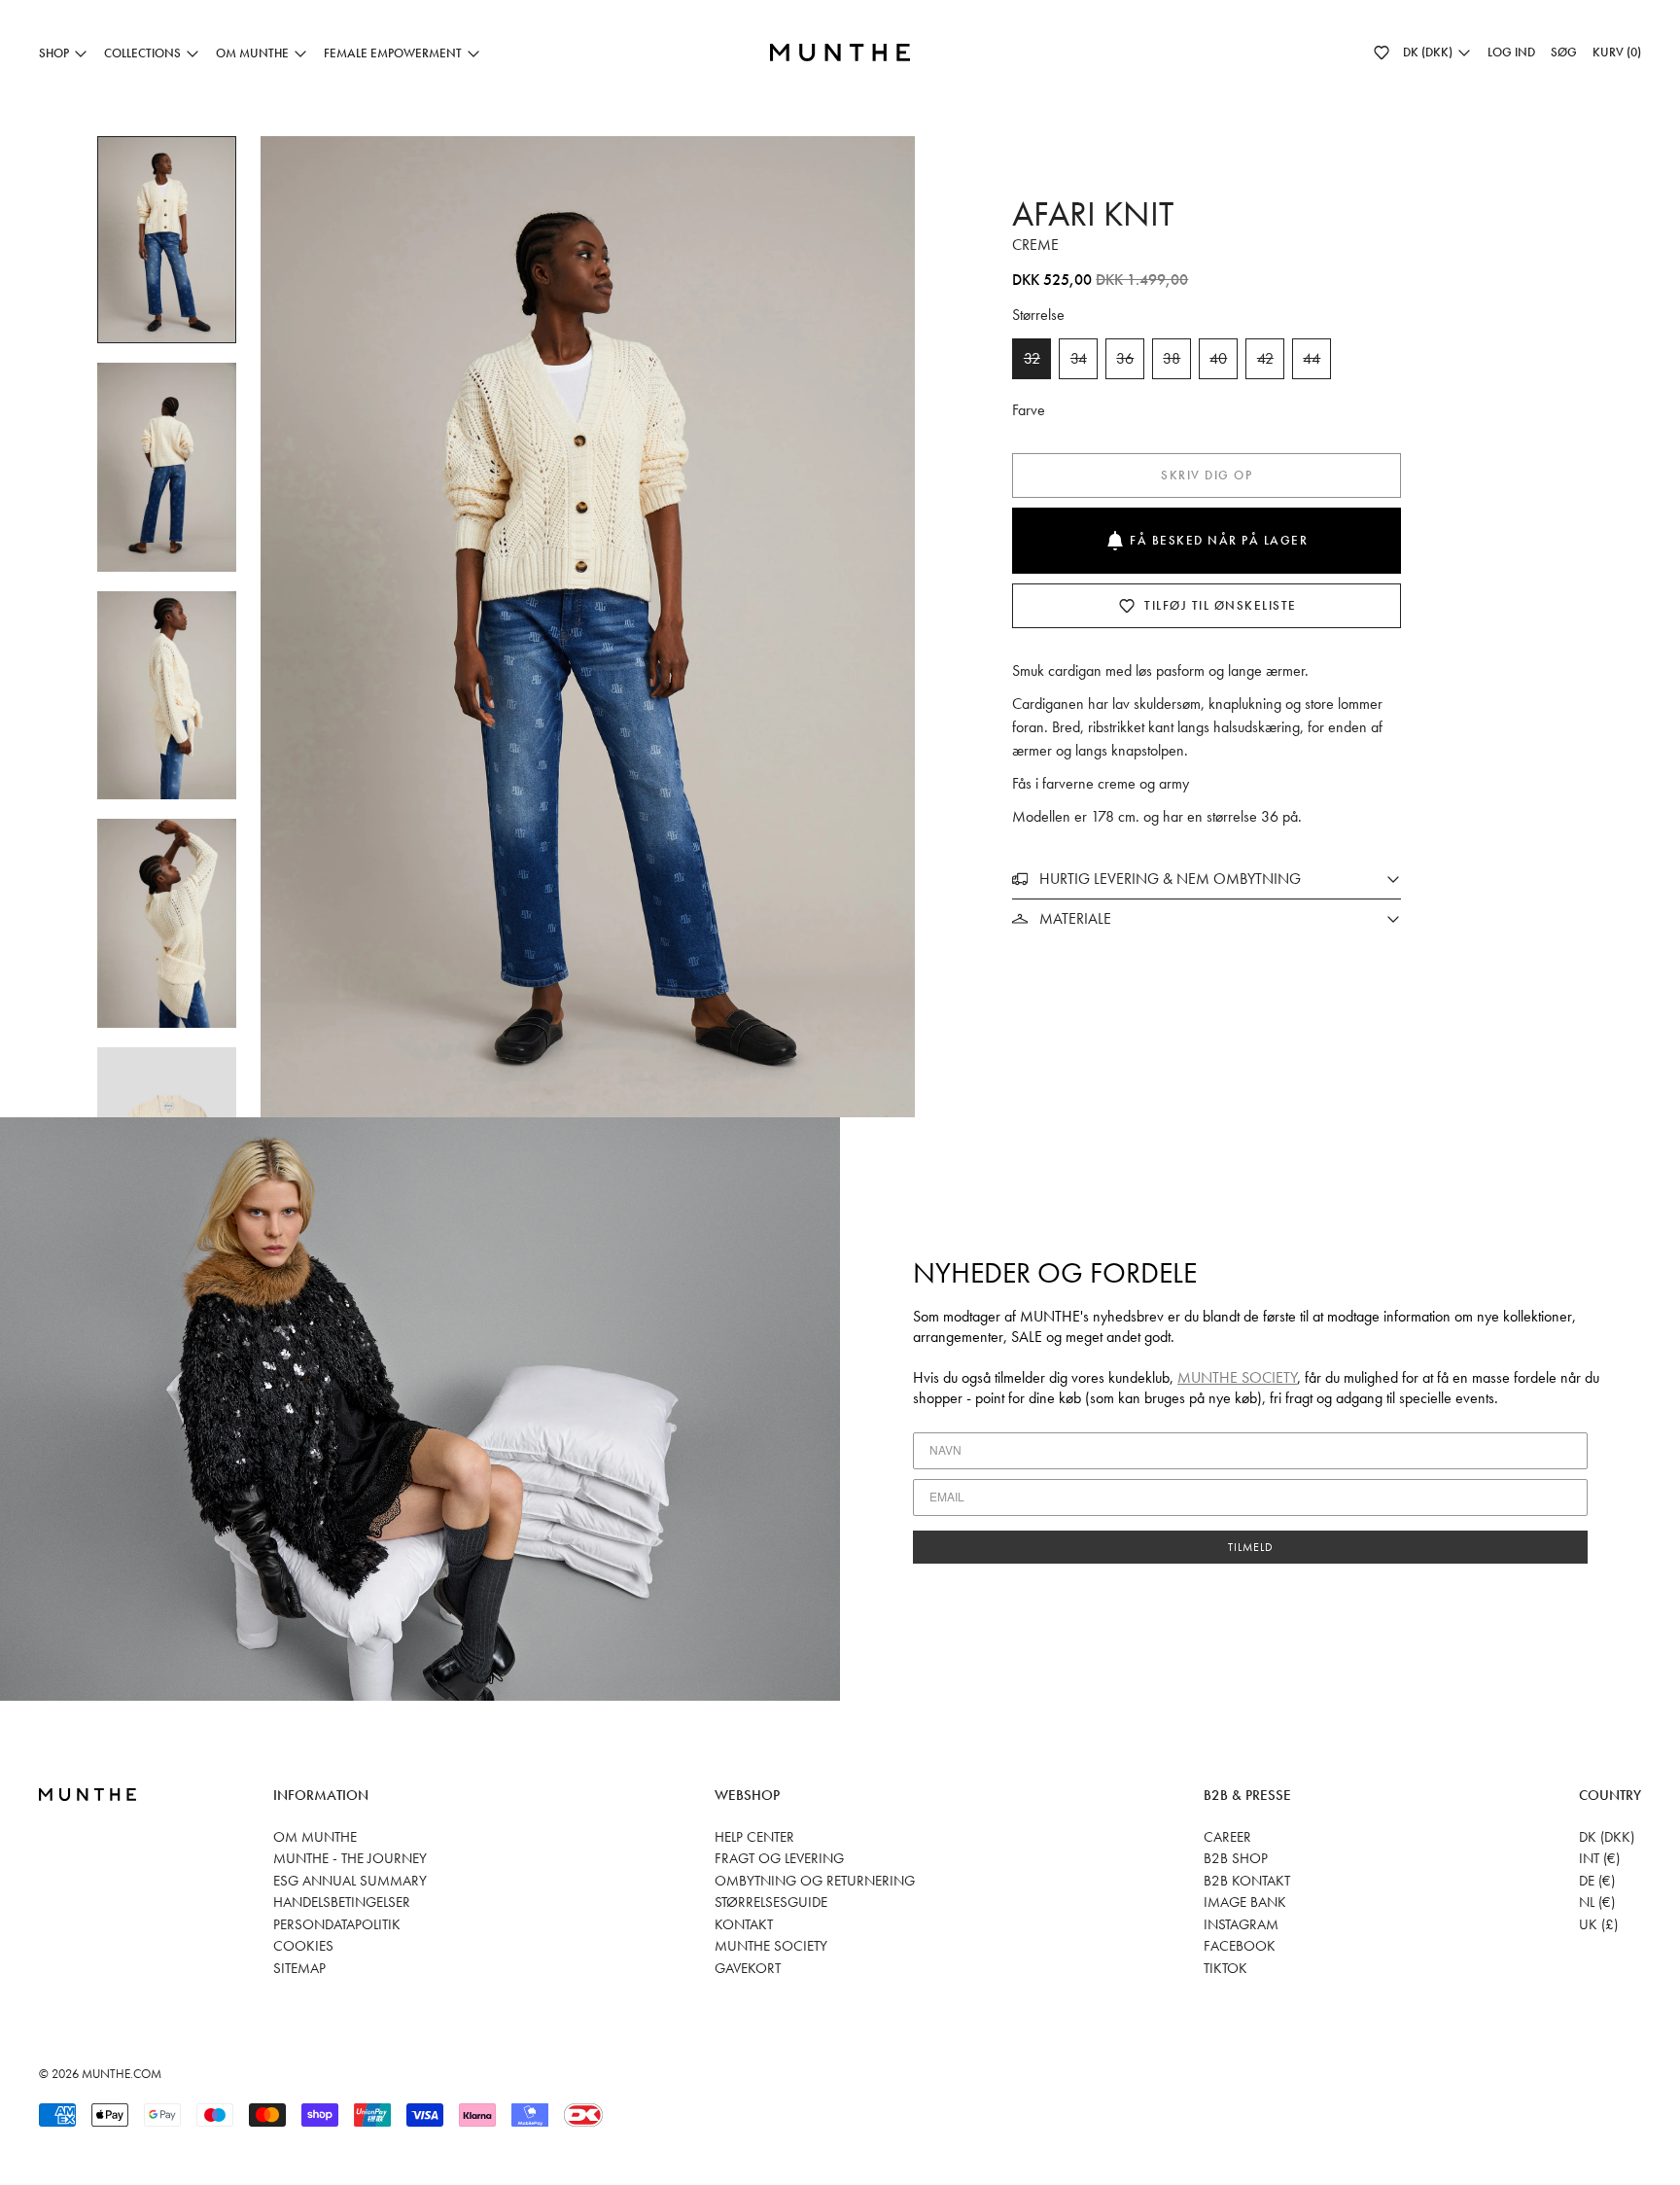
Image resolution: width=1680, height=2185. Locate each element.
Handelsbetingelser (342, 1902)
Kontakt (744, 1924)
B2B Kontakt (1247, 1881)
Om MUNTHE (315, 1837)
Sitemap (299, 1968)
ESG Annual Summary (350, 1881)
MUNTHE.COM (122, 2074)
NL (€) (1597, 1902)
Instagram (1241, 1924)
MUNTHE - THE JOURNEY (350, 1858)
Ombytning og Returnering (815, 1881)
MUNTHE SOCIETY (1237, 1377)
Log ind (1511, 52)
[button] (1382, 53)
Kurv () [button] (1617, 52)
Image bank (1245, 1902)
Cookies (303, 1946)
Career (1227, 1837)
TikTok (1225, 1968)
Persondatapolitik (337, 1924)
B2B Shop (1236, 1858)
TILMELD (1251, 1547)
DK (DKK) (1607, 1837)
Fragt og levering (779, 1858)
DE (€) (1597, 1881)
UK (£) (1598, 1924)
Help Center (754, 1837)
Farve (1029, 410)
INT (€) (1599, 1858)
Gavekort (748, 1968)
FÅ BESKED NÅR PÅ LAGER (1219, 540)
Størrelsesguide (771, 1902)
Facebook (1240, 1946)
